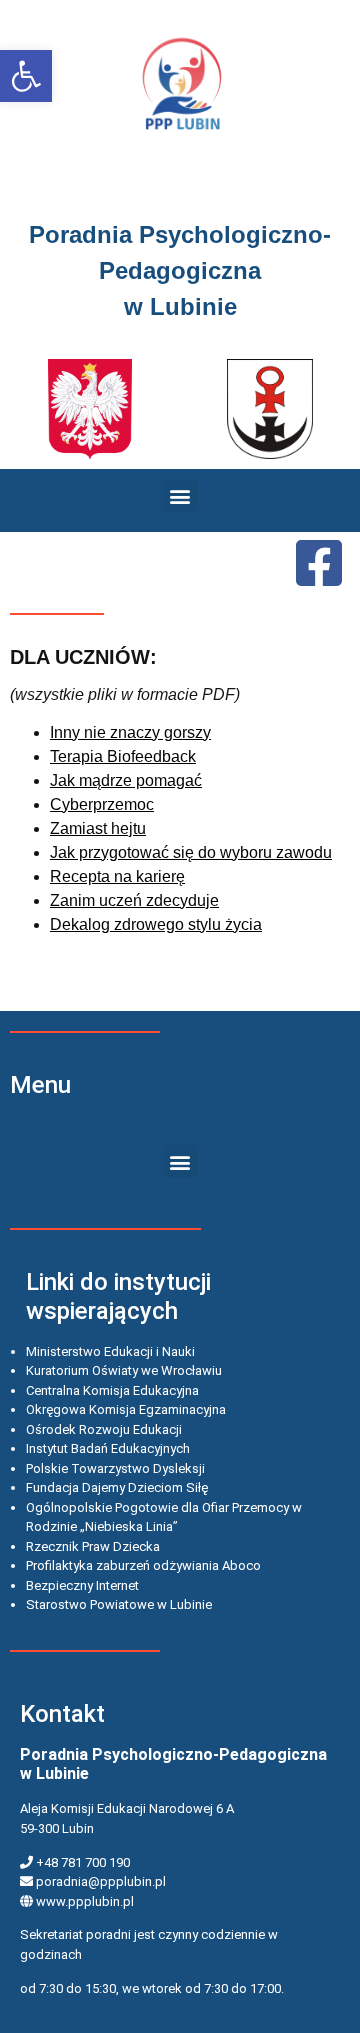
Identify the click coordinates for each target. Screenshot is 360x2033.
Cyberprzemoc (102, 804)
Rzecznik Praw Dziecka (93, 1546)
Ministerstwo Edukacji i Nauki (110, 1351)
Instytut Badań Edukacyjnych (108, 1448)
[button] (26, 76)
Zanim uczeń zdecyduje (134, 900)
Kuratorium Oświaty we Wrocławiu (124, 1370)
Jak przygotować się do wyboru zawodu (191, 852)
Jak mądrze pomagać (126, 780)
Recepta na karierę (117, 876)
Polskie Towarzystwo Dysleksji (115, 1468)
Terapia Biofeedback (123, 756)
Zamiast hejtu (98, 828)
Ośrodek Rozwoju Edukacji (104, 1429)
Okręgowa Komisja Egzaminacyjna (126, 1409)
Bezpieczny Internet (82, 1585)
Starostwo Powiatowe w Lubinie (119, 1604)
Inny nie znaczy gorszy (130, 732)
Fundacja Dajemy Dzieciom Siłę (117, 1487)
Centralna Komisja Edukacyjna (112, 1390)
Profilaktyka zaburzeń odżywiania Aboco (143, 1565)
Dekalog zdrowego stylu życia (156, 924)
